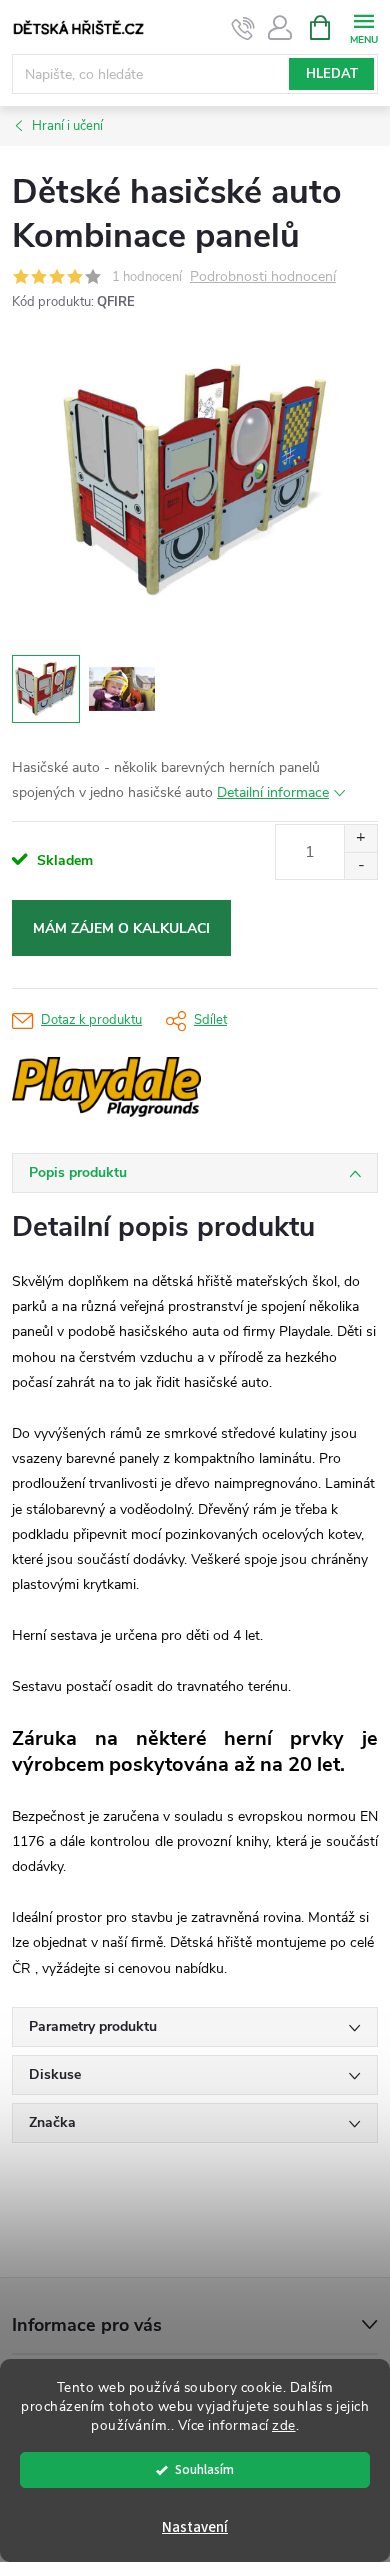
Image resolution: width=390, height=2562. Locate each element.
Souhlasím (204, 2469)
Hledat (332, 74)
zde (284, 2425)
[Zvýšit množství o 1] (360, 838)
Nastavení (195, 2527)
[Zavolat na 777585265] (243, 28)
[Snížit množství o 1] (360, 865)
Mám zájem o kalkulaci (121, 928)
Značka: (167, 1087)
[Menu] (363, 26)
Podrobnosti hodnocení (263, 277)
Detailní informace (273, 792)
